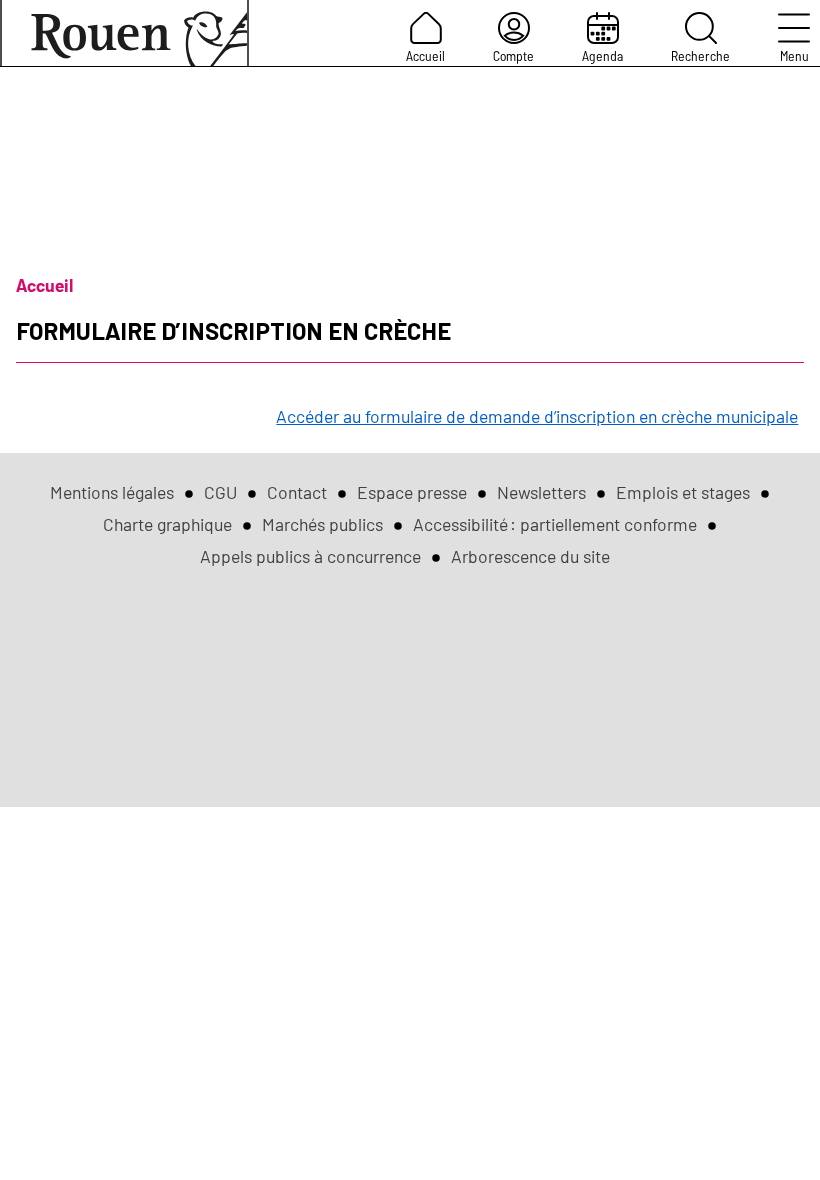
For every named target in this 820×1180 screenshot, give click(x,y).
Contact (297, 492)
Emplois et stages (683, 492)
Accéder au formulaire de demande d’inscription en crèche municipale (537, 416)
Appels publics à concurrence (310, 556)
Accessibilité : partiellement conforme (555, 524)
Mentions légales (112, 492)
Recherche (700, 55)
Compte (513, 55)
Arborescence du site (530, 556)
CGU (220, 492)
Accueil (425, 55)
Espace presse (412, 492)
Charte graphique (167, 524)
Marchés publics (322, 524)
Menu (794, 55)
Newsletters (541, 492)
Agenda (602, 55)
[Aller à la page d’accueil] (124, 33)
